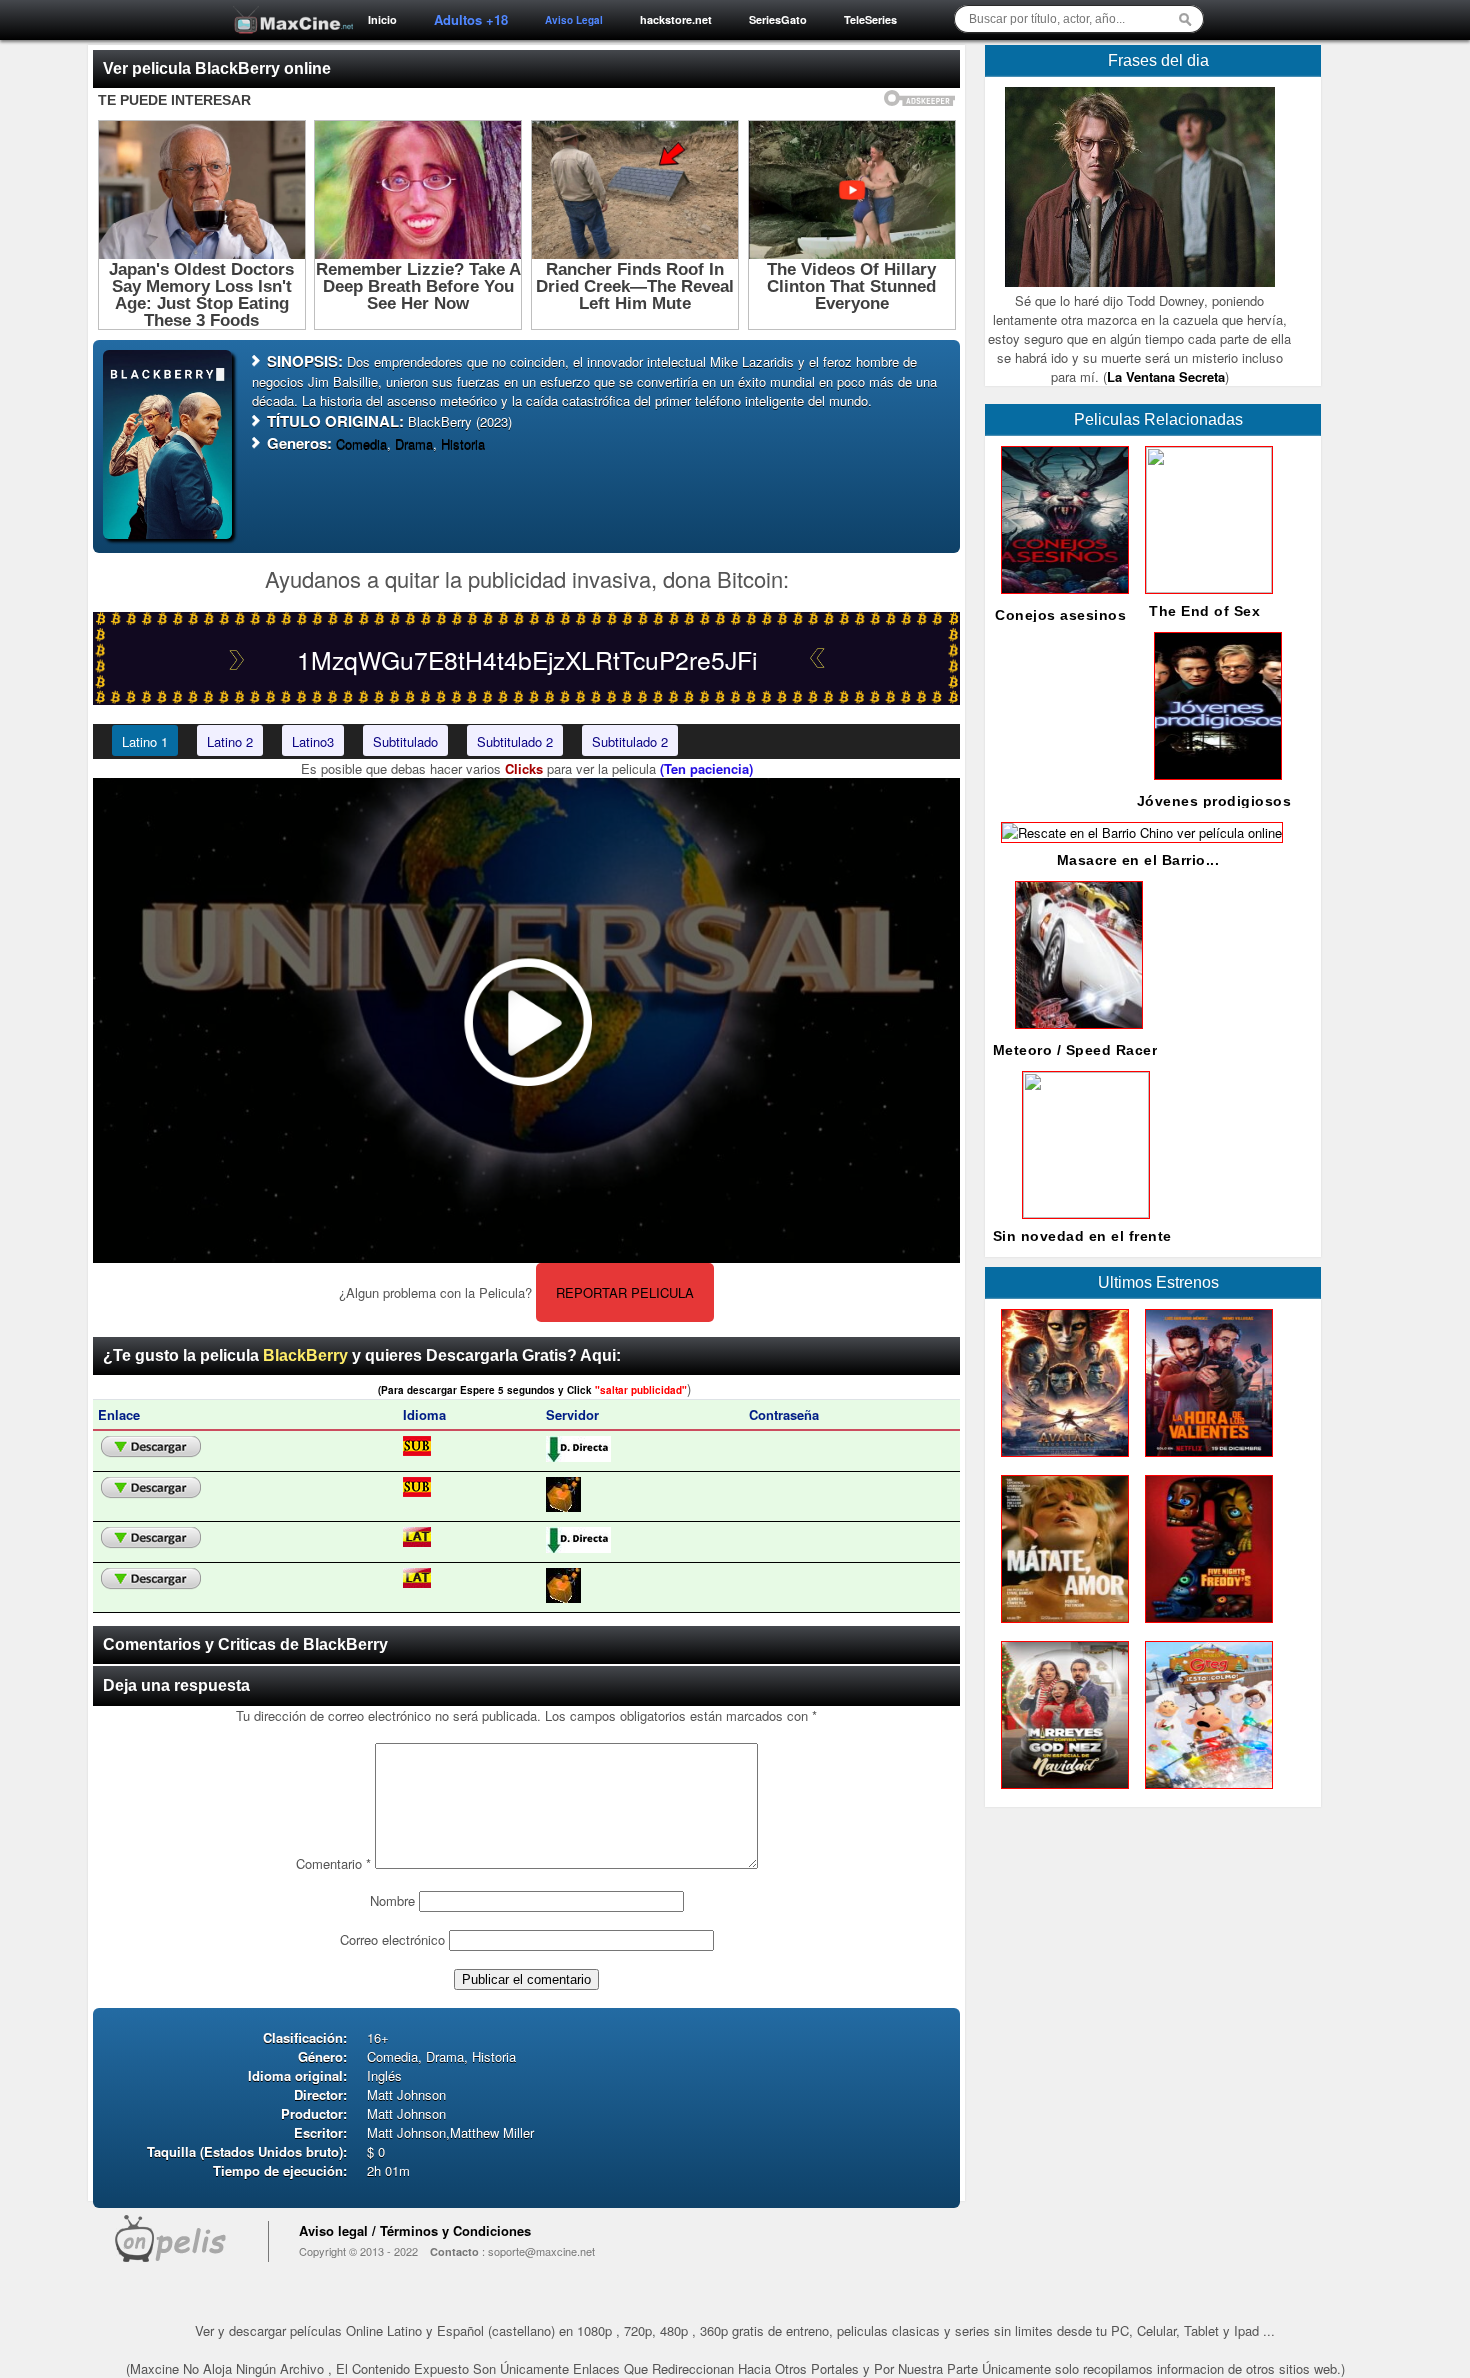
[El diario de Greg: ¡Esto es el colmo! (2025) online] (1205, 1793)
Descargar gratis (151, 1447)
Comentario (333, 1863)
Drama (414, 443)
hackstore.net (676, 19)
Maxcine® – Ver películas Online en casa (288, 7)
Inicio (382, 19)
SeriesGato (778, 19)
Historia (463, 443)
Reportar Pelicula (625, 1292)
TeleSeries (870, 19)
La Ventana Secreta (1166, 376)
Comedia (361, 443)
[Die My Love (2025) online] (1061, 1627)
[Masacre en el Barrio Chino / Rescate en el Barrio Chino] (1138, 832)
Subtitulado (405, 741)
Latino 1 (145, 741)
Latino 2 (230, 741)
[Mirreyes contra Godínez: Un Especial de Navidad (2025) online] (1061, 1793)
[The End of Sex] (1205, 587)
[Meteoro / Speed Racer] (1075, 1033)
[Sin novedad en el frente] (1082, 1212)
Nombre (392, 1900)
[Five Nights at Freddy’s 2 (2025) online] (1205, 1627)
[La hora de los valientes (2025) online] (1205, 1461)
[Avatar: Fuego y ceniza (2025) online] (1061, 1461)
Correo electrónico (392, 1939)
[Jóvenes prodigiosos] (1214, 784)
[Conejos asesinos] (1061, 598)
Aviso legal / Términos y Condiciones (415, 2230)
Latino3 (313, 741)
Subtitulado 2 (515, 741)
